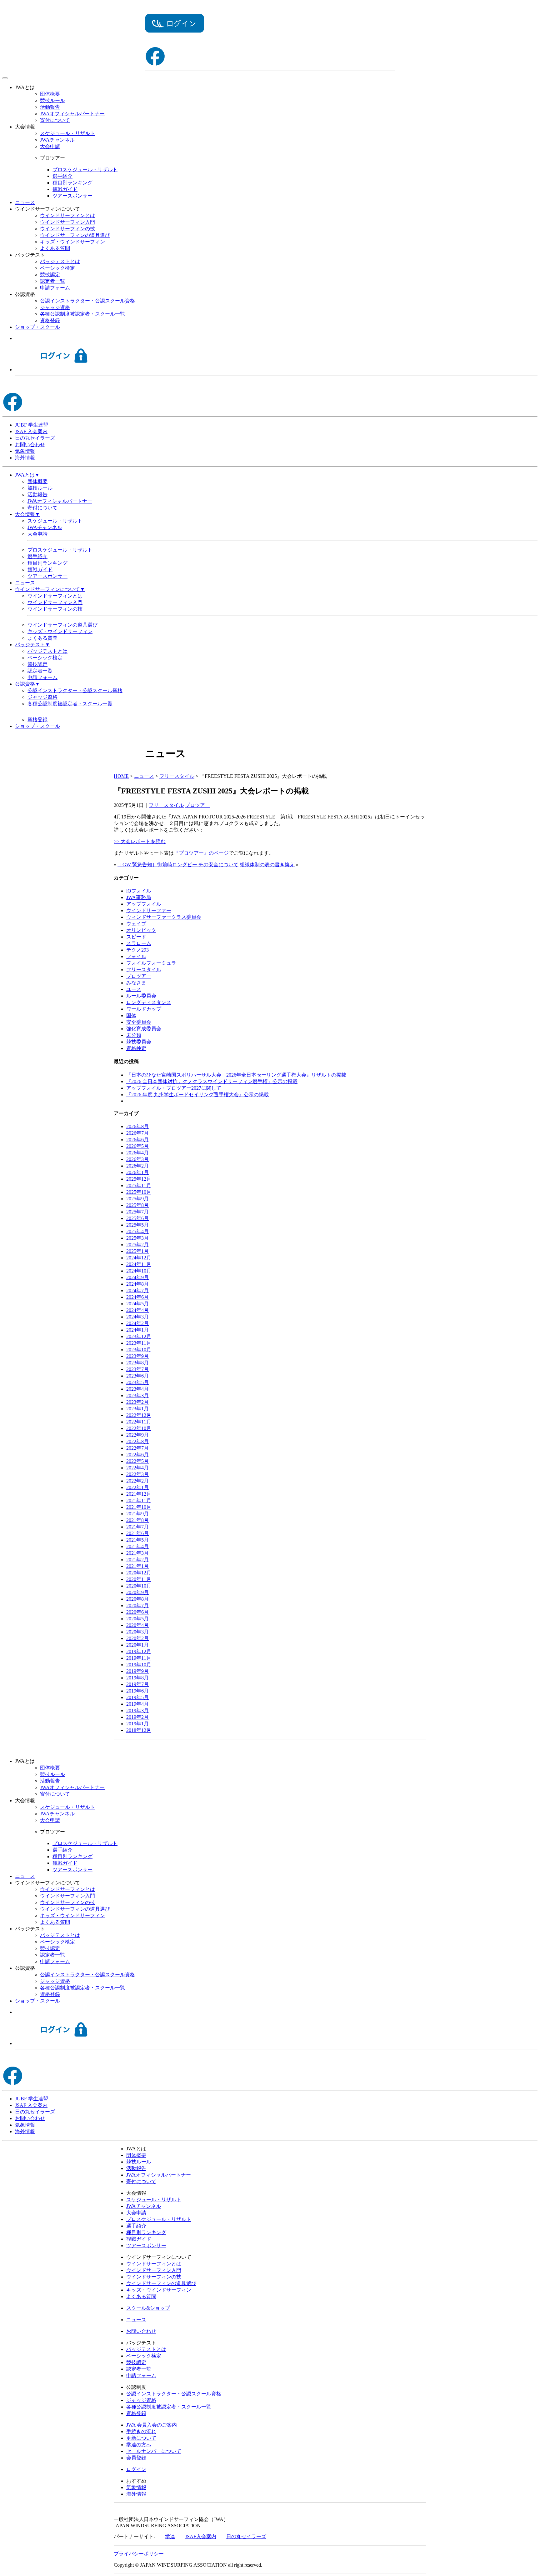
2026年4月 (137, 1153)
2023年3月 (137, 1396)
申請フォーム (55, 288)
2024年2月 (137, 1323)
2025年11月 (139, 1185)
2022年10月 (139, 1428)
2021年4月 (137, 1546)
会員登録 (136, 2458)
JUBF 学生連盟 (32, 425)
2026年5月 (137, 1146)
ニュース (25, 202)
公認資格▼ (27, 684)
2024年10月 (139, 1271)
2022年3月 (137, 1474)
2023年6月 (137, 1376)
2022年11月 (139, 1422)
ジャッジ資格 (55, 307)
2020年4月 (137, 1625)
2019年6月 (137, 1691)
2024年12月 (139, 1258)
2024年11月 (139, 1264)
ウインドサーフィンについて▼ (50, 589)
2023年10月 (139, 1350)
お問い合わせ (30, 445)
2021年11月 (139, 1501)
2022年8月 (137, 1441)
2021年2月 (137, 1560)
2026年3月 (137, 1159)
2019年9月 (137, 1671)
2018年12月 (139, 1730)
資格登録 (50, 320)
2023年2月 (137, 1402)
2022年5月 (137, 1461)
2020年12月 (139, 1573)
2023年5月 (137, 1382)
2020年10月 (139, 1586)
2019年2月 (137, 1717)
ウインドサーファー (149, 910)
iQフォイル (139, 891)
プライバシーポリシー (139, 2554)
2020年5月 (137, 1619)
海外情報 (25, 458)
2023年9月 (137, 1356)
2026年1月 (137, 1172)
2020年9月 (137, 1592)
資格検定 (136, 1048)
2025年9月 (137, 1199)
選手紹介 (62, 176)
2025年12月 (139, 1179)
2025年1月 (137, 1251)
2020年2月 (137, 1638)
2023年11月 (139, 1343)
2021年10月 (139, 1507)
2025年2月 (137, 1245)
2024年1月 (137, 1330)
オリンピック (141, 930)
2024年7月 (137, 1291)
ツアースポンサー (72, 196)
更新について (141, 2438)
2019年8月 (137, 1678)
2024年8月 (137, 1284)
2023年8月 (137, 1363)
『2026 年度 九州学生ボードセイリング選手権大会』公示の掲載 (197, 1095)
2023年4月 (137, 1389)
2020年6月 (137, 1612)
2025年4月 (137, 1231)
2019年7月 (137, 1684)
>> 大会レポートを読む (140, 841)
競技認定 (50, 275)
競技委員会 (139, 1042)
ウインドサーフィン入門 (67, 222)
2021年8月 (137, 1520)
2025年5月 (137, 1225)
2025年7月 (137, 1212)
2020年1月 (137, 1645)
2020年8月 (137, 1599)
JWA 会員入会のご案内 (152, 2425)
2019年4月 (137, 1704)
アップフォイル (144, 904)
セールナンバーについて (154, 2451)
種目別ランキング (72, 183)
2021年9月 (137, 1514)
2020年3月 (137, 1632)
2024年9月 (137, 1277)
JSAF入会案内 (201, 2536)
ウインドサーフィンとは (67, 215)
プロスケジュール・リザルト (85, 170)
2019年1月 (137, 1724)
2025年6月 (137, 1218)
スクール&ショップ (148, 2308)
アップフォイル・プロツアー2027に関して (174, 1088)
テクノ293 (137, 950)
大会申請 (50, 146)
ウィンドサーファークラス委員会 (164, 917)
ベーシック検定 (57, 268)
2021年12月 (139, 1494)
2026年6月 (137, 1140)
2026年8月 (137, 1126)
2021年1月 (137, 1566)
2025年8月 (137, 1205)
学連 (170, 2536)
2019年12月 (139, 1651)
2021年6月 (137, 1533)
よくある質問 (55, 248)
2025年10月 (139, 1192)
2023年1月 (137, 1409)
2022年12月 (139, 1415)
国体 (131, 1015)
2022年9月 (137, 1435)
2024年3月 (137, 1317)
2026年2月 (137, 1166)
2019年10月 (139, 1665)
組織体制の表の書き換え (267, 865)
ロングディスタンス (149, 1002)
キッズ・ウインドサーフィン (72, 242)
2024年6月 (137, 1297)
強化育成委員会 (144, 1029)
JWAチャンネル (57, 140)
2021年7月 (137, 1527)
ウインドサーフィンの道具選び (75, 235)
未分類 (134, 1035)
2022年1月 (137, 1487)
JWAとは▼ (27, 475)
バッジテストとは (60, 261)
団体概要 (50, 94)
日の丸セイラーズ (35, 438)
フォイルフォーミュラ (151, 963)
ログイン (136, 2469)
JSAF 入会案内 (31, 431)
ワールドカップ (144, 1009)
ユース (134, 989)
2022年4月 (137, 1468)
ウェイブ (136, 924)
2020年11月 (139, 1579)
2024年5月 (137, 1304)
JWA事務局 (139, 897)
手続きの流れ (141, 2431)
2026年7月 (137, 1133)
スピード (136, 937)
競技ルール (52, 100)
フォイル (136, 956)
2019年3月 (137, 1711)
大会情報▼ (27, 514)
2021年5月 (137, 1540)
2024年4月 (137, 1310)
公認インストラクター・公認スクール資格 (87, 301)
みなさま (136, 983)
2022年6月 (137, 1455)
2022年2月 (137, 1481)
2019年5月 (137, 1697)
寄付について (55, 120)
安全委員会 (139, 1022)
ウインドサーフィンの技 (67, 229)
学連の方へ (139, 2445)
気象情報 (25, 451)
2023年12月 (139, 1336)
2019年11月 (139, 1658)
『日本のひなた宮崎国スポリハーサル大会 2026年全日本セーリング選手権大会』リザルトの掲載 (236, 1075)
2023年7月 (137, 1369)
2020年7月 (137, 1606)
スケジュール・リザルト (67, 133)
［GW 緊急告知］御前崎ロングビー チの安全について (178, 865)
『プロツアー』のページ (201, 853)
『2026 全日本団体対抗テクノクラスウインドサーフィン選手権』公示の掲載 (212, 1081)
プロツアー (197, 805)
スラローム (139, 943)
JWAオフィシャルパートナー (72, 114)
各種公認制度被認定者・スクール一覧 (82, 314)
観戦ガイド (65, 189)
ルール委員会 (141, 996)
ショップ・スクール (37, 327)
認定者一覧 (52, 281)
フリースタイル (166, 805)
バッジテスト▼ (32, 645)
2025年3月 (137, 1238)
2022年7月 (137, 1448)
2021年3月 (137, 1553)
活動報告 (50, 107)
